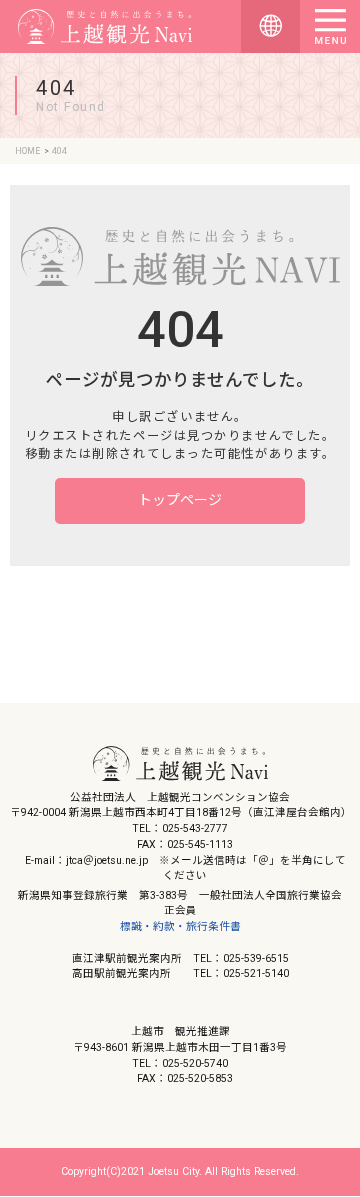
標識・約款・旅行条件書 (180, 926)
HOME (27, 151)
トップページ (180, 500)
